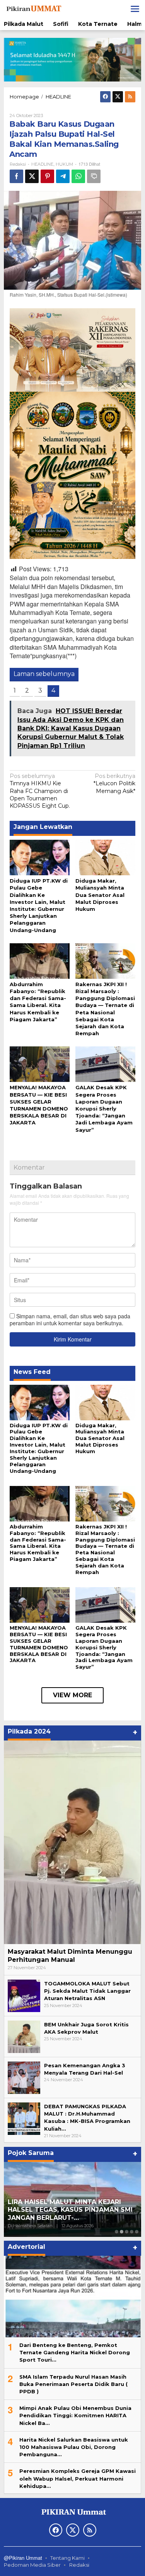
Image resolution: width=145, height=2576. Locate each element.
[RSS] (130, 97)
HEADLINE (42, 164)
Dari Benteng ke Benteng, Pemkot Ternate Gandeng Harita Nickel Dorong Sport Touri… (75, 2352)
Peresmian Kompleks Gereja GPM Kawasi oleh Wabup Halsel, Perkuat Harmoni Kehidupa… (78, 2478)
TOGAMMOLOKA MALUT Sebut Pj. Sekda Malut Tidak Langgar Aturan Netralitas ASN (87, 1991)
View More (72, 1695)
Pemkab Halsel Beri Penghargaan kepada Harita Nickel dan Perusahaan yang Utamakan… (70, 2210)
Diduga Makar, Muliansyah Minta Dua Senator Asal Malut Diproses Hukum (100, 895)
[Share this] (16, 176)
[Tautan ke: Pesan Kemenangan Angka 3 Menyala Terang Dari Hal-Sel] (24, 2077)
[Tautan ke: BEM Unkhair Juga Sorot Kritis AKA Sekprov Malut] (24, 2036)
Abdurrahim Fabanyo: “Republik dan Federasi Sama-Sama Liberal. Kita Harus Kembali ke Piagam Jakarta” (38, 1543)
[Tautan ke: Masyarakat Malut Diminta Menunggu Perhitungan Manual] (72, 1842)
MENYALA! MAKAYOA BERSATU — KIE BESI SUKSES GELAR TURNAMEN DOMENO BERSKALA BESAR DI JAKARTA (39, 1644)
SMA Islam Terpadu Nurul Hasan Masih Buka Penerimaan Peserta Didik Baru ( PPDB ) (73, 2384)
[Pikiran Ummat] (33, 8)
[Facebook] (105, 97)
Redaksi (79, 2565)
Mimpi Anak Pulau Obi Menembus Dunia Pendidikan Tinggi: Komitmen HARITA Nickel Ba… (75, 2415)
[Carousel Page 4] (132, 2232)
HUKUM (64, 164)
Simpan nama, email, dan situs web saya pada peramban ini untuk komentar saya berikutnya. (70, 1319)
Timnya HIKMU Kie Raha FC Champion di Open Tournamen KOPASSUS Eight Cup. (40, 791)
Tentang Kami (67, 2558)
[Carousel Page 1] (117, 2232)
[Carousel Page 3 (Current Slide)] (127, 2232)
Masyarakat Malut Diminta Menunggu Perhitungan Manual (70, 1956)
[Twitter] (118, 97)
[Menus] (135, 9)
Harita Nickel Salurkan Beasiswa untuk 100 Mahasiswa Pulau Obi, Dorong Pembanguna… (74, 2447)
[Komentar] (94, 176)
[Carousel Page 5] (137, 2232)
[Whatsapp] (78, 176)
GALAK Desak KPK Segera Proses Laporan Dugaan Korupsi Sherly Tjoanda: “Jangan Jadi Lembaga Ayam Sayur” (104, 1108)
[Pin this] (47, 176)
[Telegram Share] (63, 176)
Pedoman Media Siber (32, 2565)
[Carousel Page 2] (122, 2232)
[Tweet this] (32, 176)
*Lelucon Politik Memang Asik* (114, 783)
